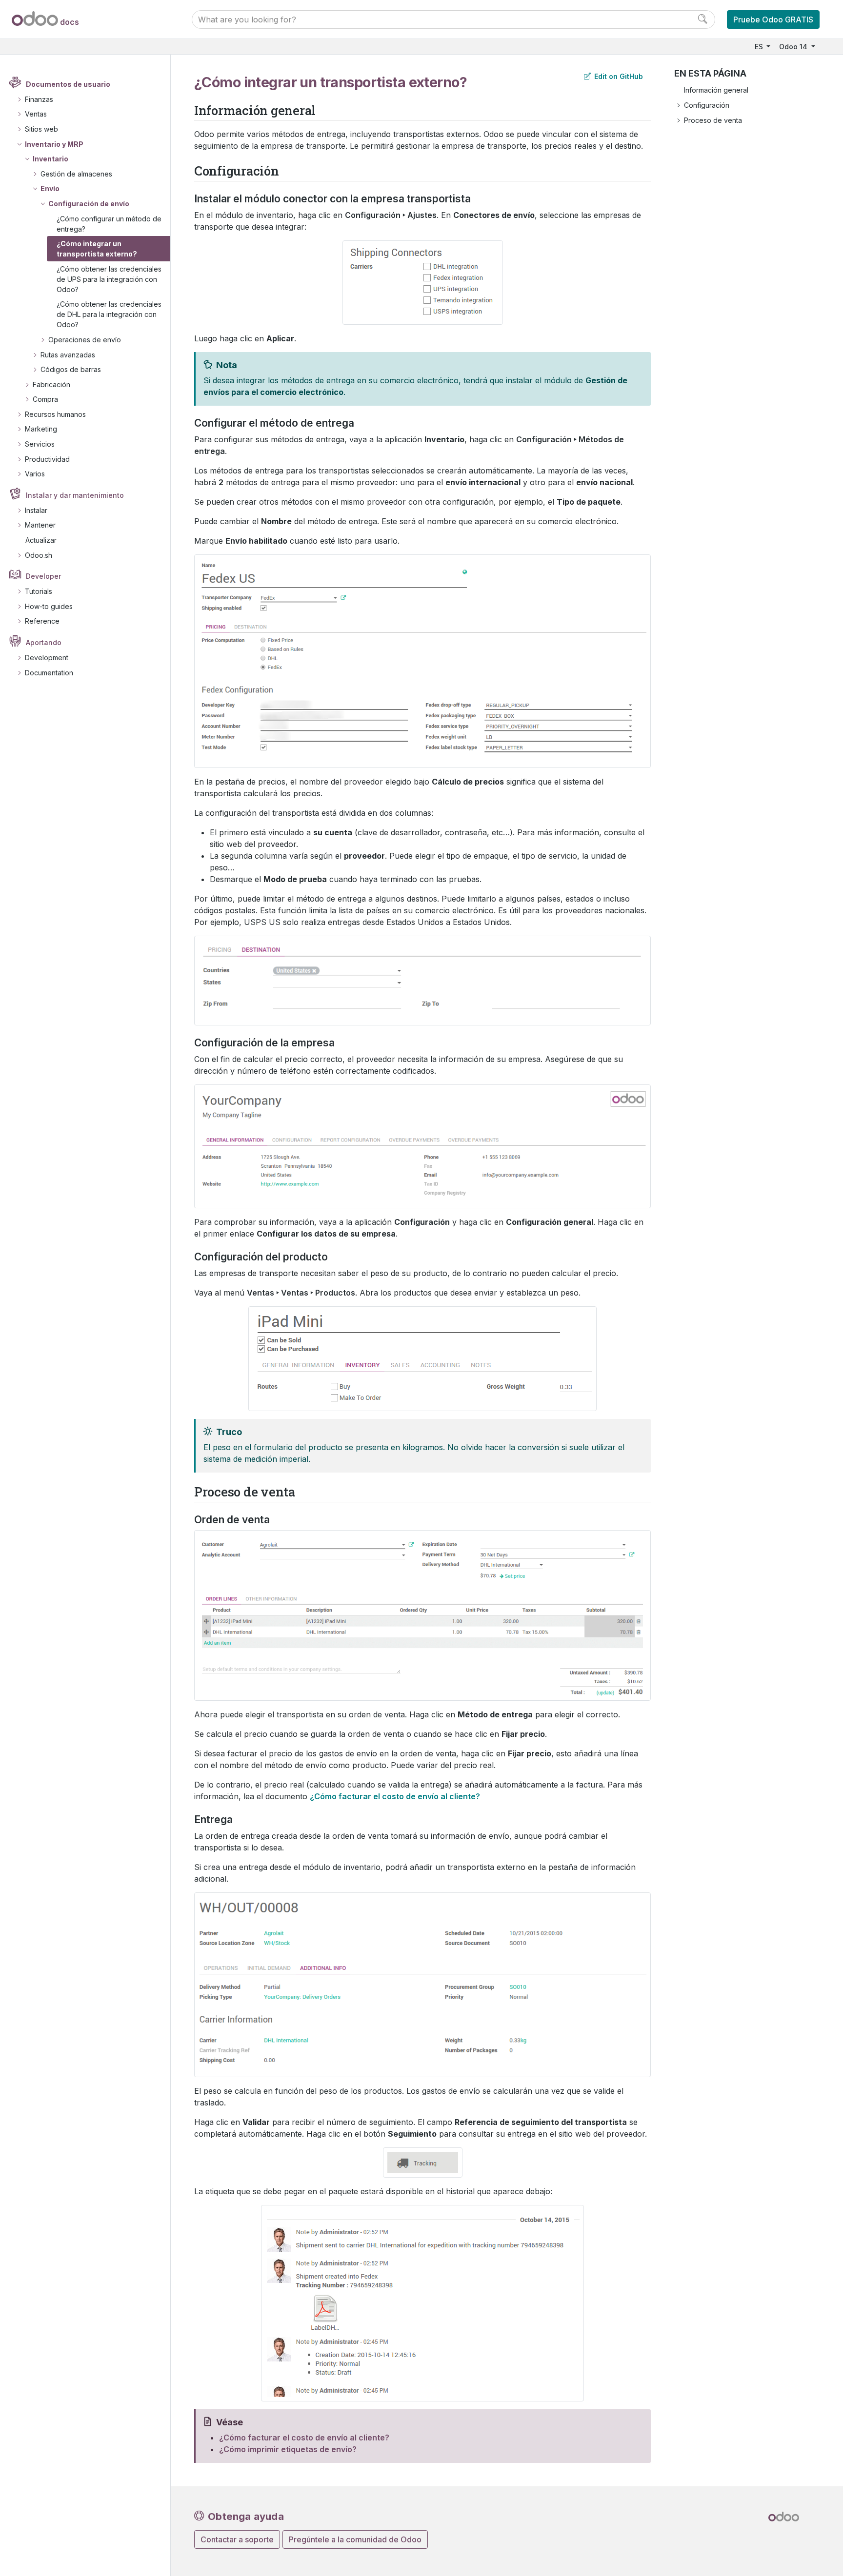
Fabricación (51, 384)
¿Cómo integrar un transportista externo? (97, 249)
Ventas (36, 114)
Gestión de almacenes (76, 174)
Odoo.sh (39, 555)
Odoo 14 (794, 47)
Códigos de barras (71, 369)
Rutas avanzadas (68, 355)
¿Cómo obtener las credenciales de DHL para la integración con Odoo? (109, 314)
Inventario (50, 159)
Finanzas (39, 99)
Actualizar (41, 540)
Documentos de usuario (68, 84)
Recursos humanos (55, 414)
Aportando (44, 642)
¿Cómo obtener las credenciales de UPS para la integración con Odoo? (109, 279)
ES (760, 47)
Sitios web (41, 129)
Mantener (40, 525)
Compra (45, 399)
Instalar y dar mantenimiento (75, 495)
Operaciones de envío (85, 340)
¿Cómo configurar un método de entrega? (109, 224)
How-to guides (49, 606)
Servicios (40, 444)
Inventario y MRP (54, 144)
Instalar (36, 510)
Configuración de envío (89, 204)
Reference (42, 621)
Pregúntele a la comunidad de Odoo (355, 2539)
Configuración (707, 105)
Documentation (49, 673)
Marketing (41, 429)
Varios (35, 474)
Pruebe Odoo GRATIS (773, 20)
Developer (43, 576)
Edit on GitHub (618, 76)
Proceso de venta (713, 120)
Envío (50, 188)
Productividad (47, 459)
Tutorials (39, 591)
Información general (716, 90)
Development (47, 658)
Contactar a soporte (237, 2539)
